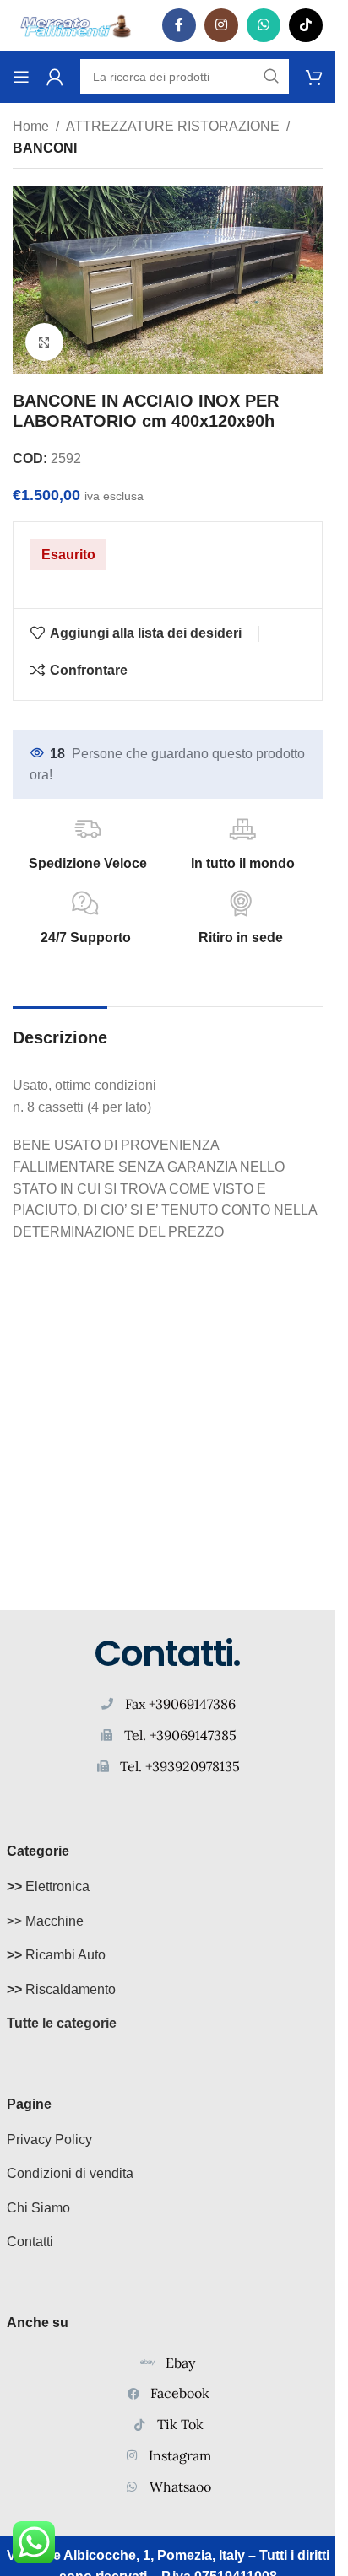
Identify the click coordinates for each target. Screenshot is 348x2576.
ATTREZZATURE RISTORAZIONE (173, 126)
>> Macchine (45, 1921)
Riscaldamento (61, 1989)
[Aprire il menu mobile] (21, 77)
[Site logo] (76, 24)
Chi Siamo (38, 2208)
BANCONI (45, 148)
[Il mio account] (55, 77)
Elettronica (48, 1886)
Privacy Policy (49, 2139)
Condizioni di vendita (70, 2173)
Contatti (30, 2242)
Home (31, 126)
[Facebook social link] (179, 25)
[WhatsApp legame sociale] (264, 25)
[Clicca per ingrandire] (44, 342)
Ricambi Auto (56, 1955)
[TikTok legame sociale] (306, 25)
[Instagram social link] (221, 25)
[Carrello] (314, 77)
